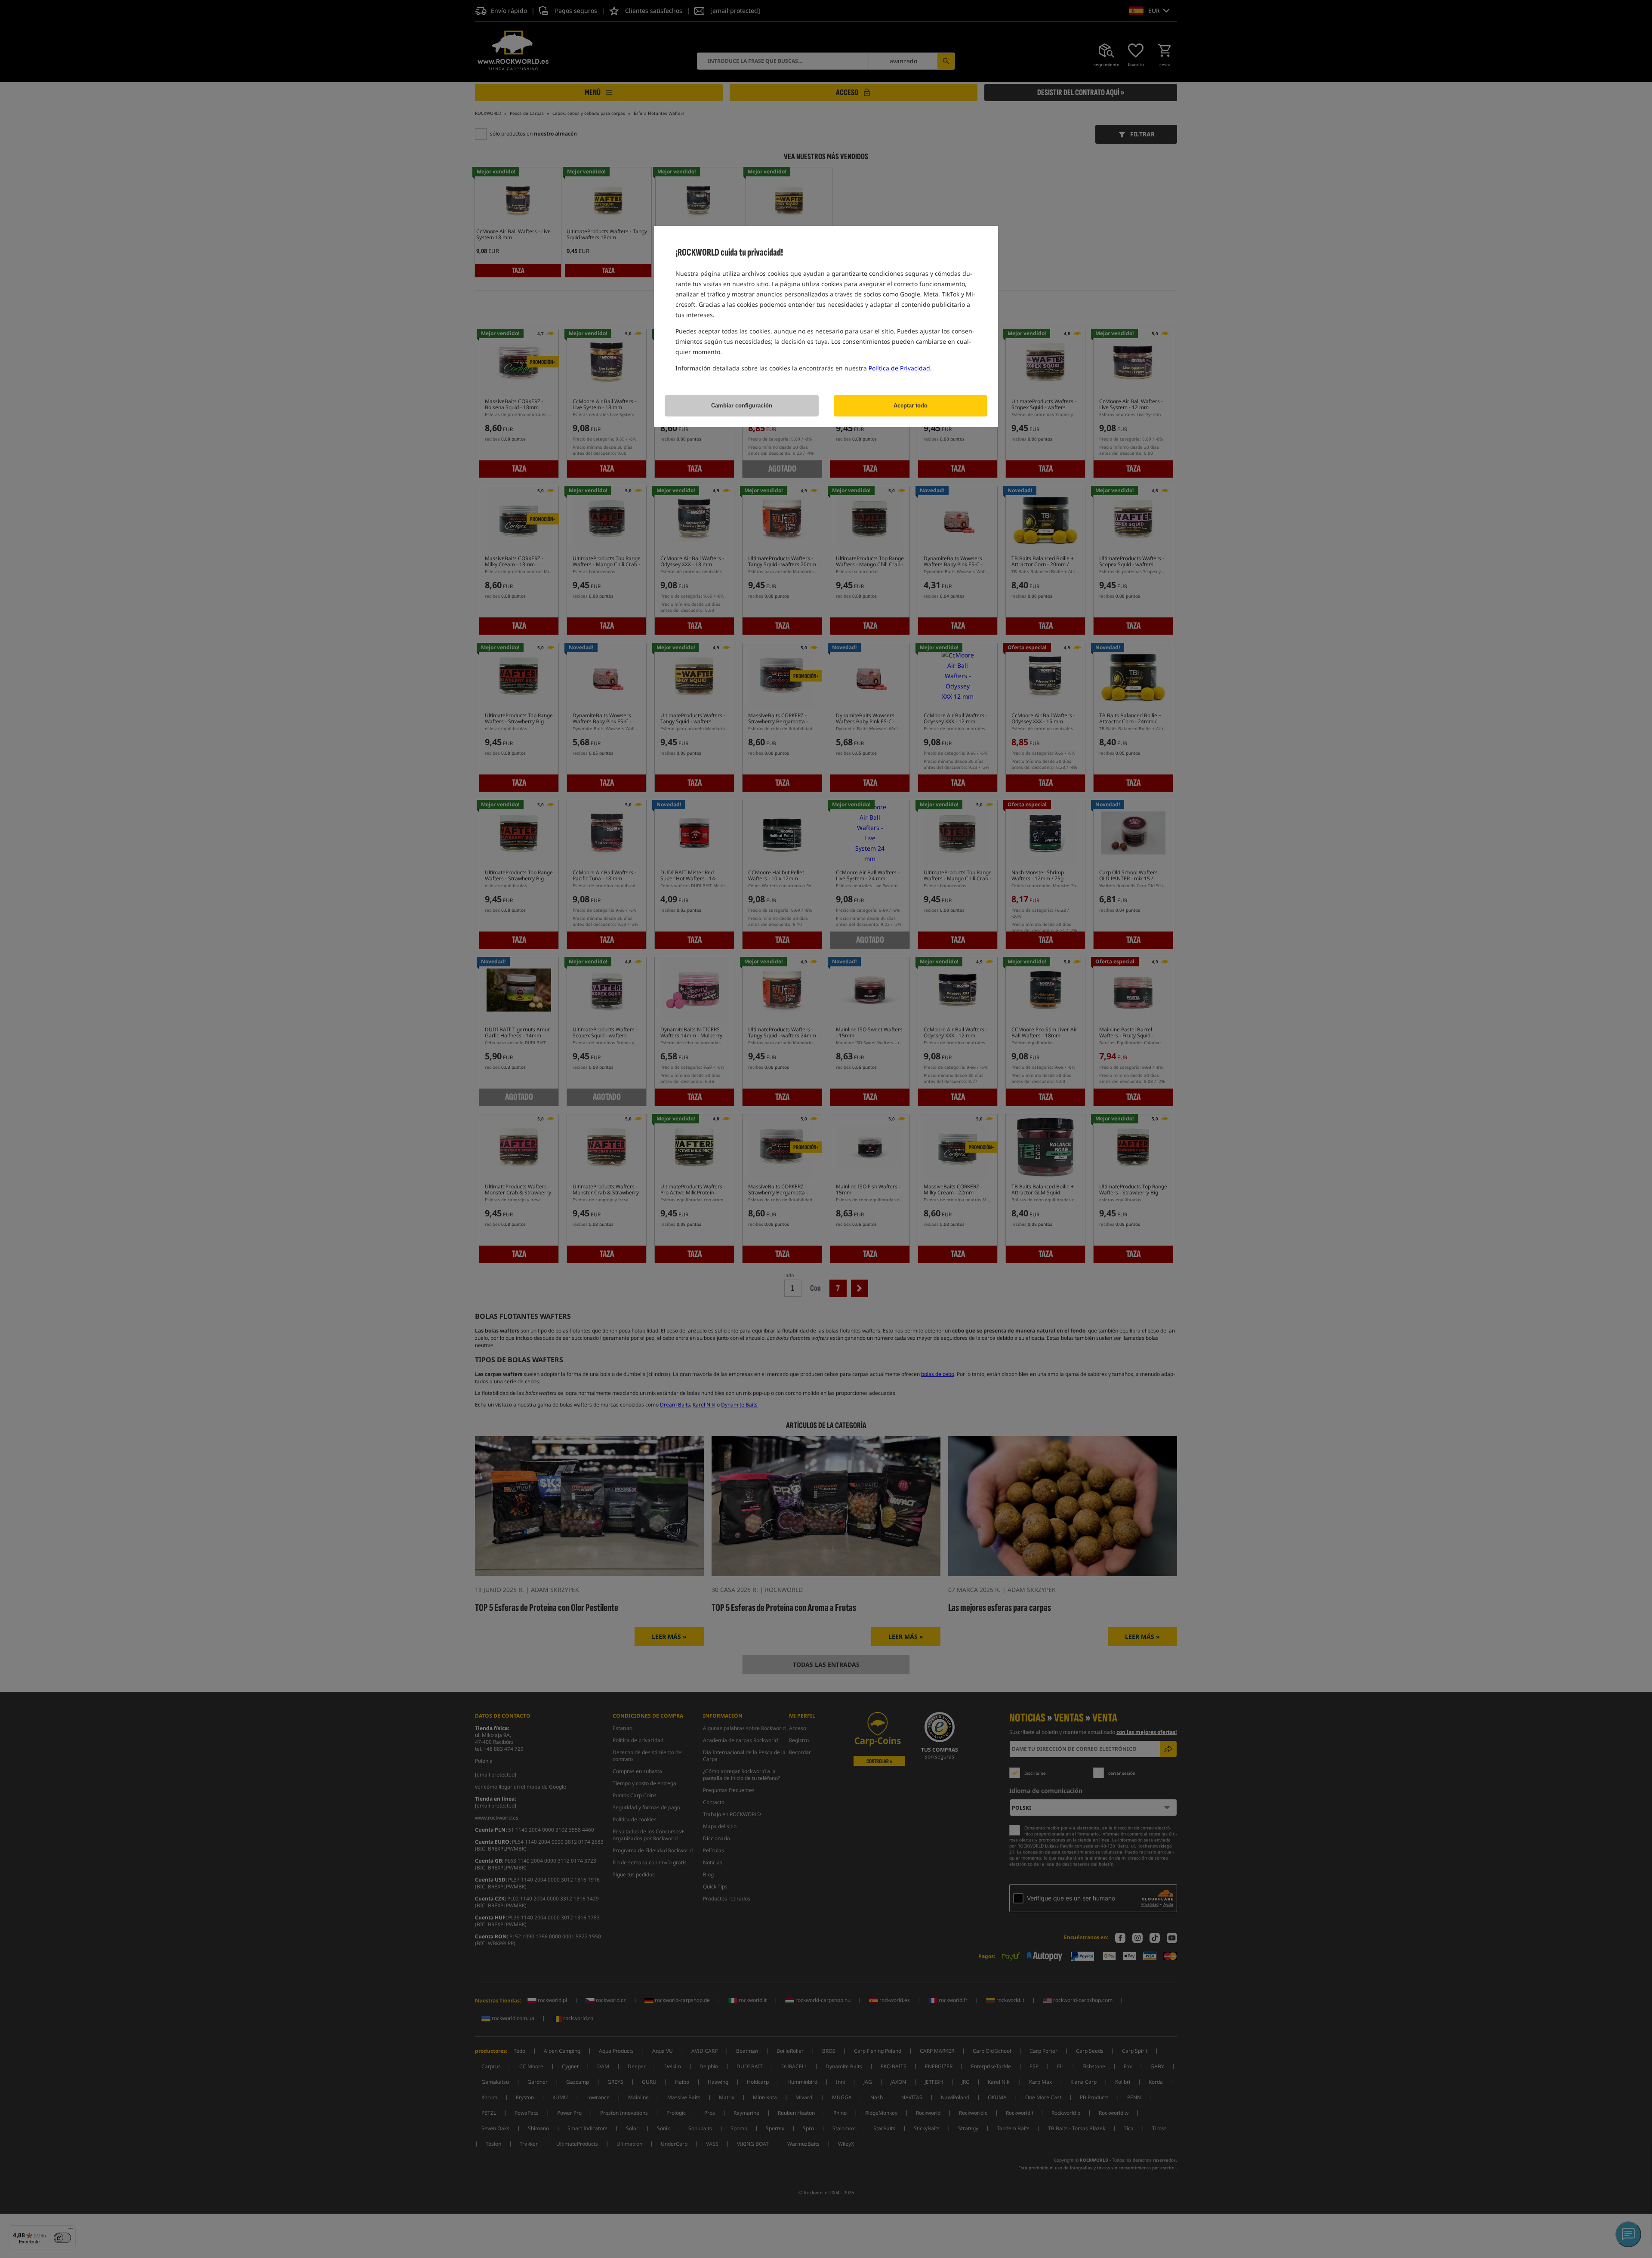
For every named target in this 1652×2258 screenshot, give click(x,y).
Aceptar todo (911, 406)
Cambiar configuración (742, 406)
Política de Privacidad (899, 368)
